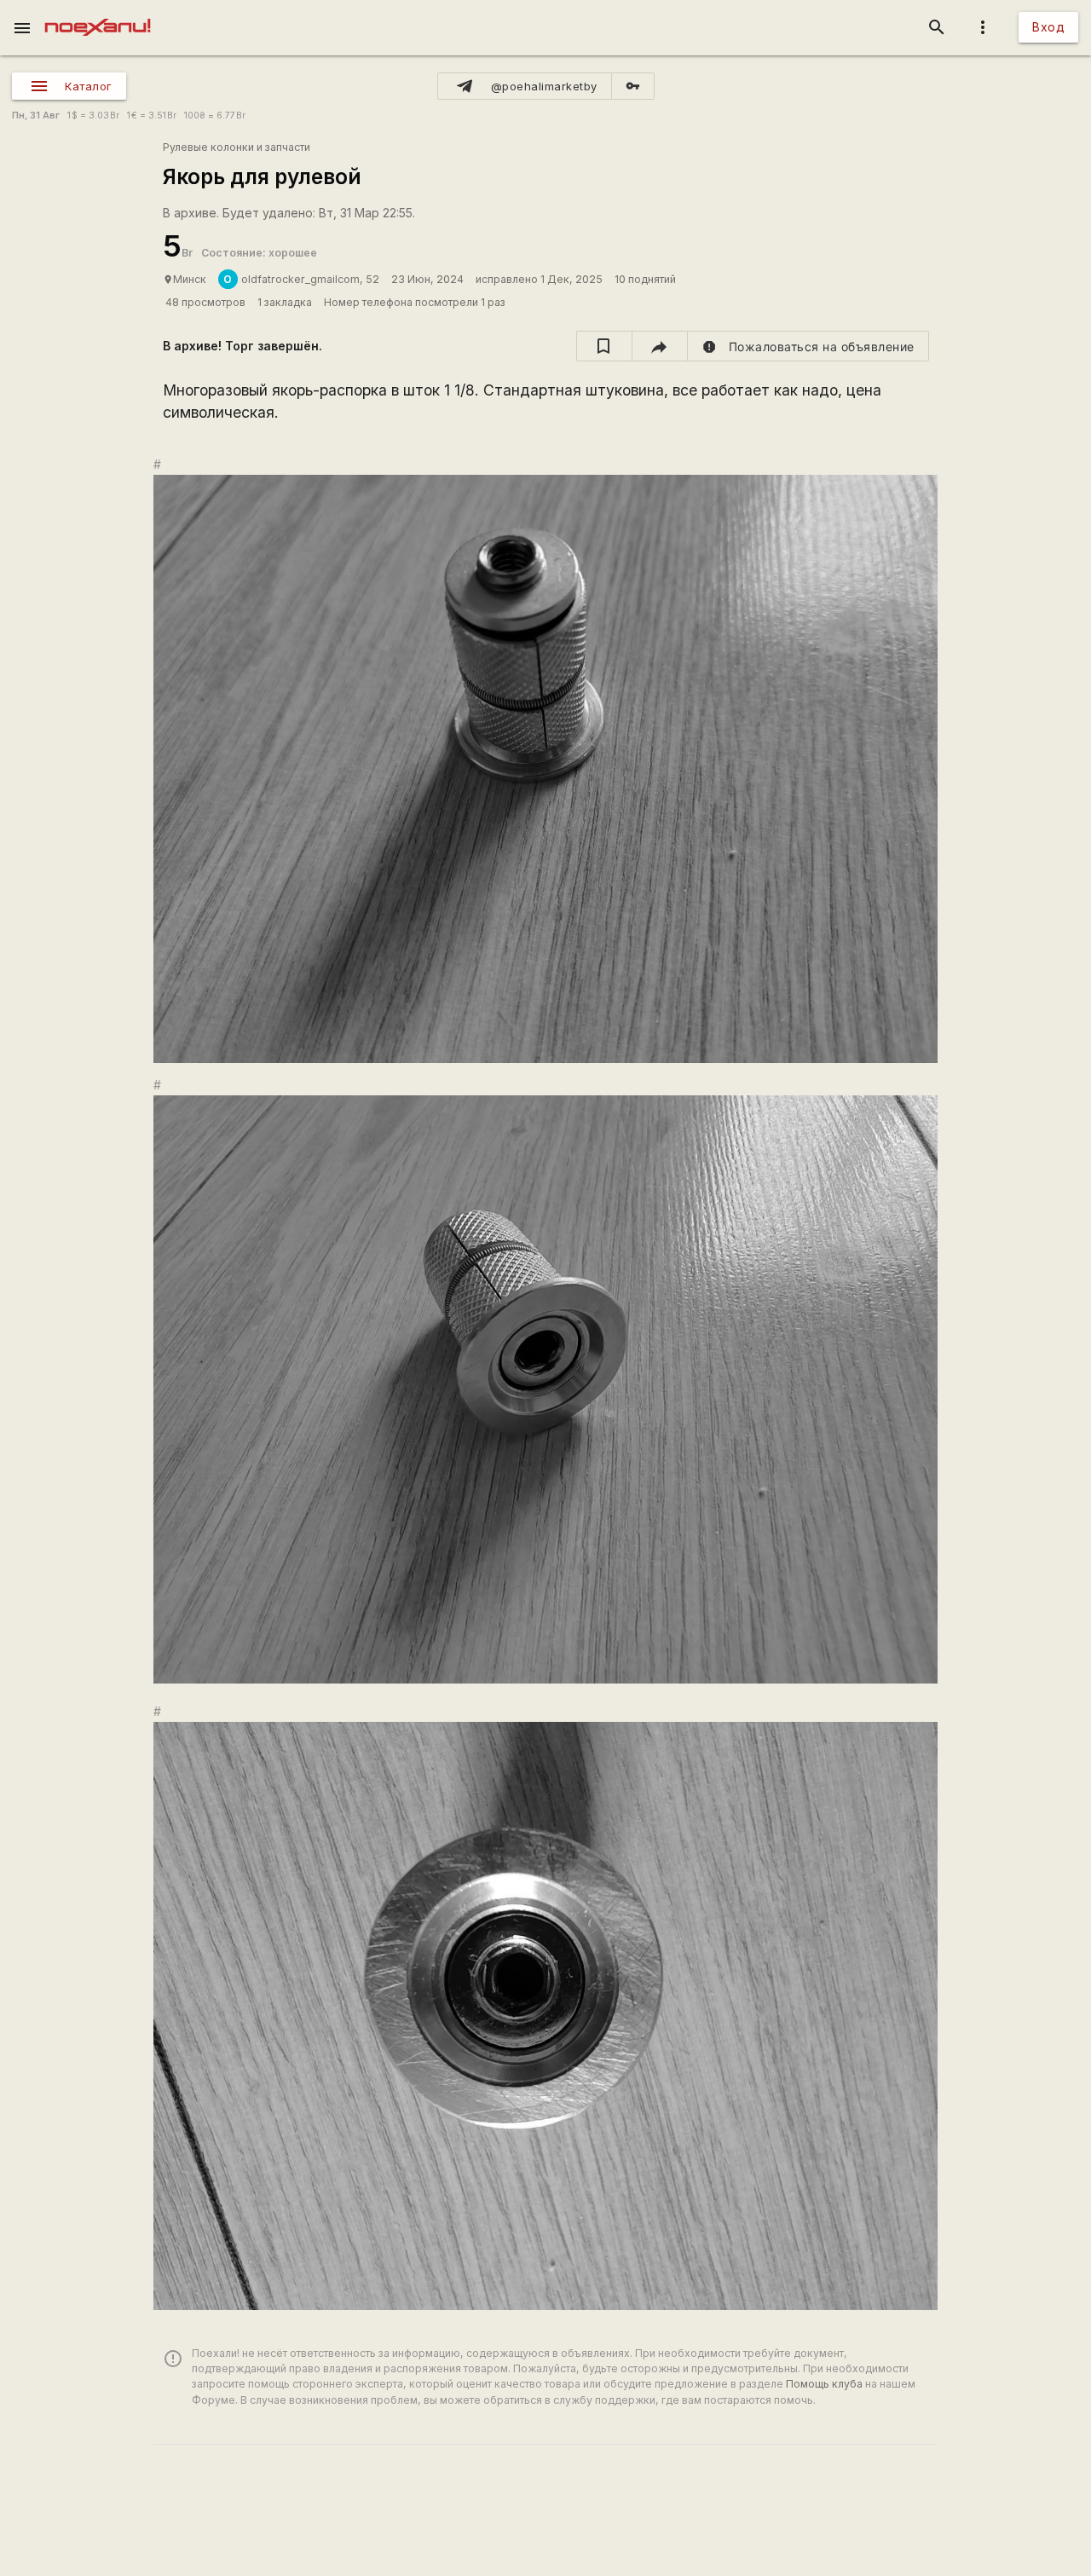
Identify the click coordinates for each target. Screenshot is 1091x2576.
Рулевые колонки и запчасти (237, 147)
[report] (808, 346)
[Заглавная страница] (98, 12)
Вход (1048, 27)
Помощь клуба (824, 2384)
